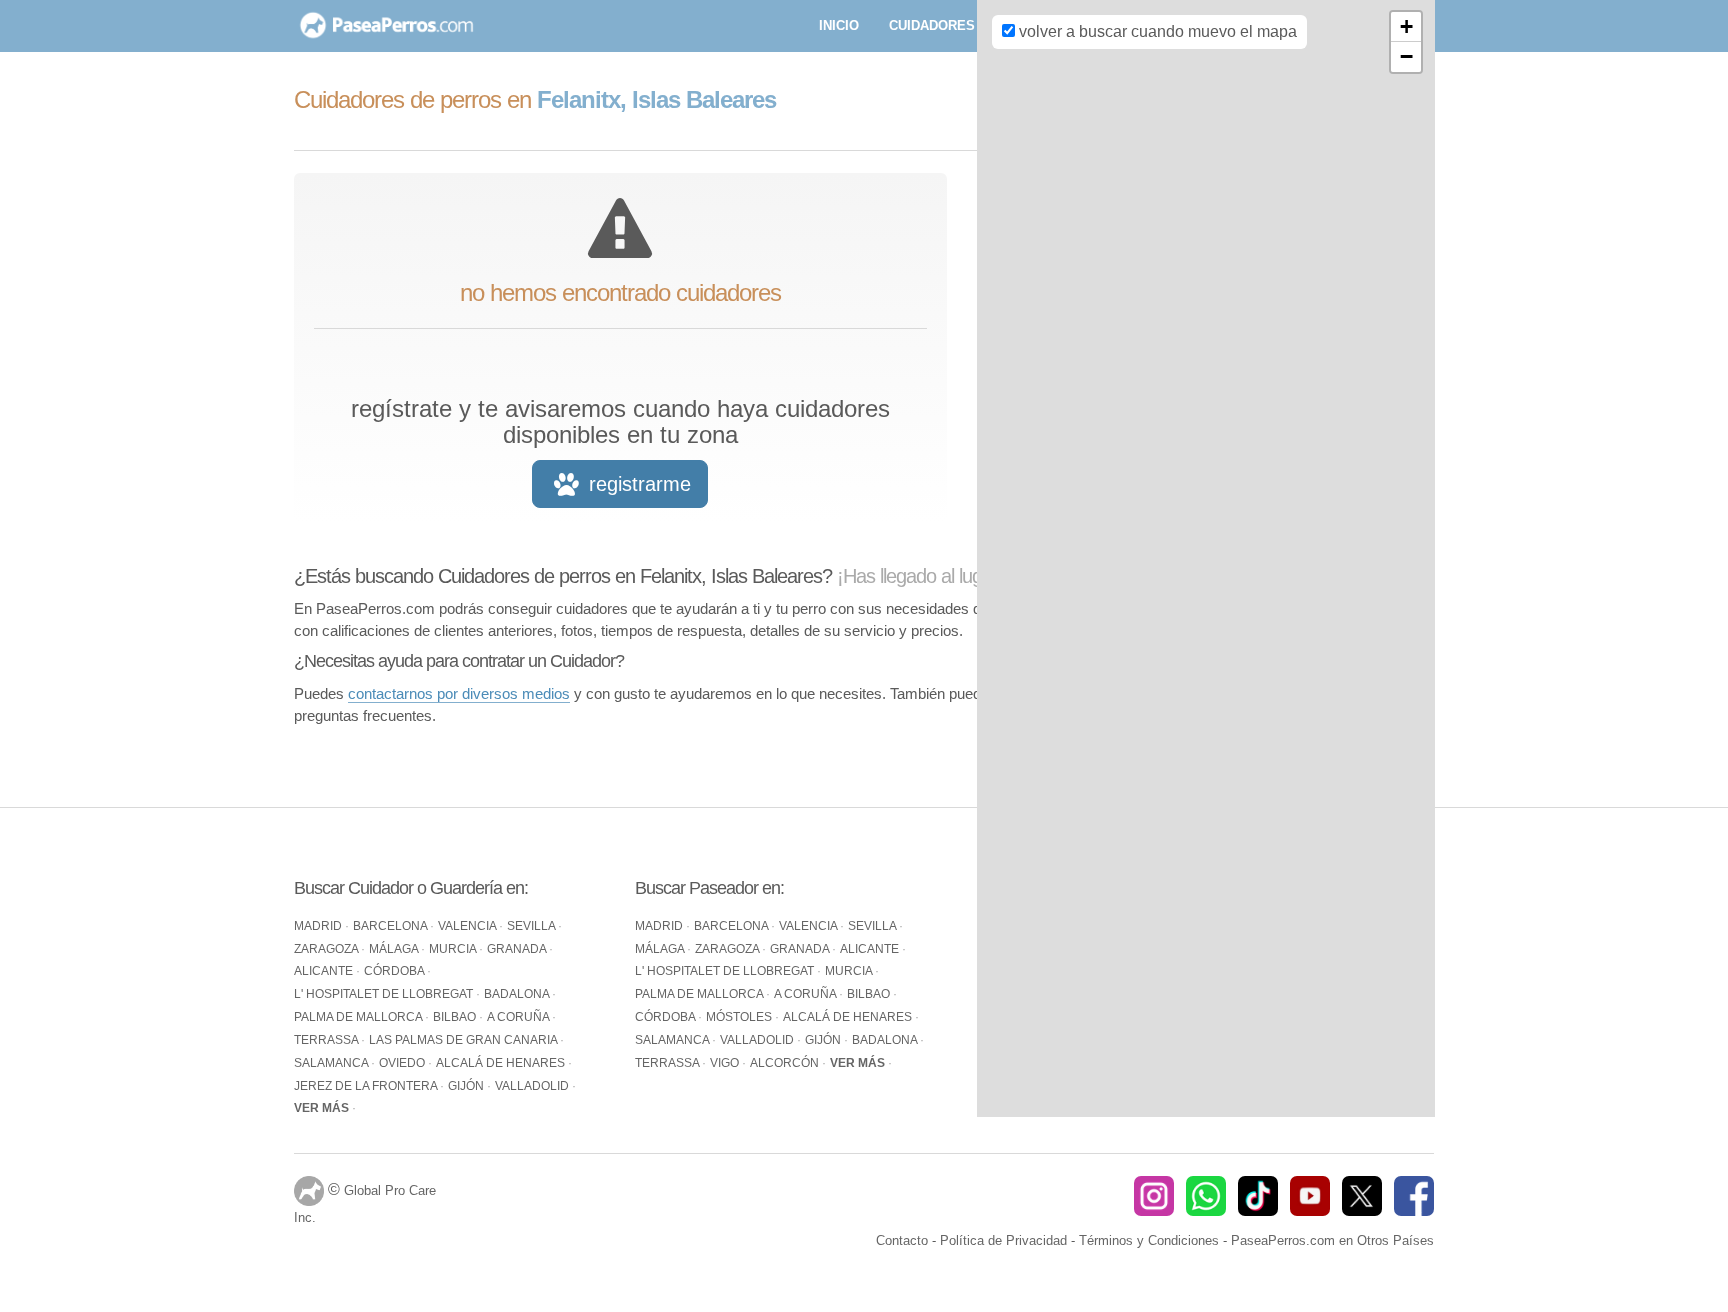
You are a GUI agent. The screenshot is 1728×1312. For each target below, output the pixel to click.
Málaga (395, 949)
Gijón (467, 1086)
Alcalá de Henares (502, 1063)
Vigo (726, 1063)
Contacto (902, 1240)
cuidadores (932, 25)
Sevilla (532, 926)
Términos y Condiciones (1149, 1240)
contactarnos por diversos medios (459, 693)
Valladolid (533, 1086)
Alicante (325, 971)
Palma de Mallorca (359, 1017)
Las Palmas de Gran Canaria (464, 1040)
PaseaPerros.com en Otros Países (1332, 1240)
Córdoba (395, 971)
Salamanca (332, 1063)
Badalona (518, 994)
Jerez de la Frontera (367, 1086)
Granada (518, 949)
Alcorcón (786, 1063)
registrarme (637, 484)
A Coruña (519, 1017)
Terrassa (327, 1040)
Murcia (454, 949)
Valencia (468, 926)
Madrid (319, 926)
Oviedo (403, 1063)
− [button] (1406, 56)
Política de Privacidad (1003, 1240)
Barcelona (391, 926)
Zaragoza (327, 949)
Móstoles (740, 1017)
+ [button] (1406, 26)
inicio (839, 25)
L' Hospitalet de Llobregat (385, 994)
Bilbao (456, 1017)
